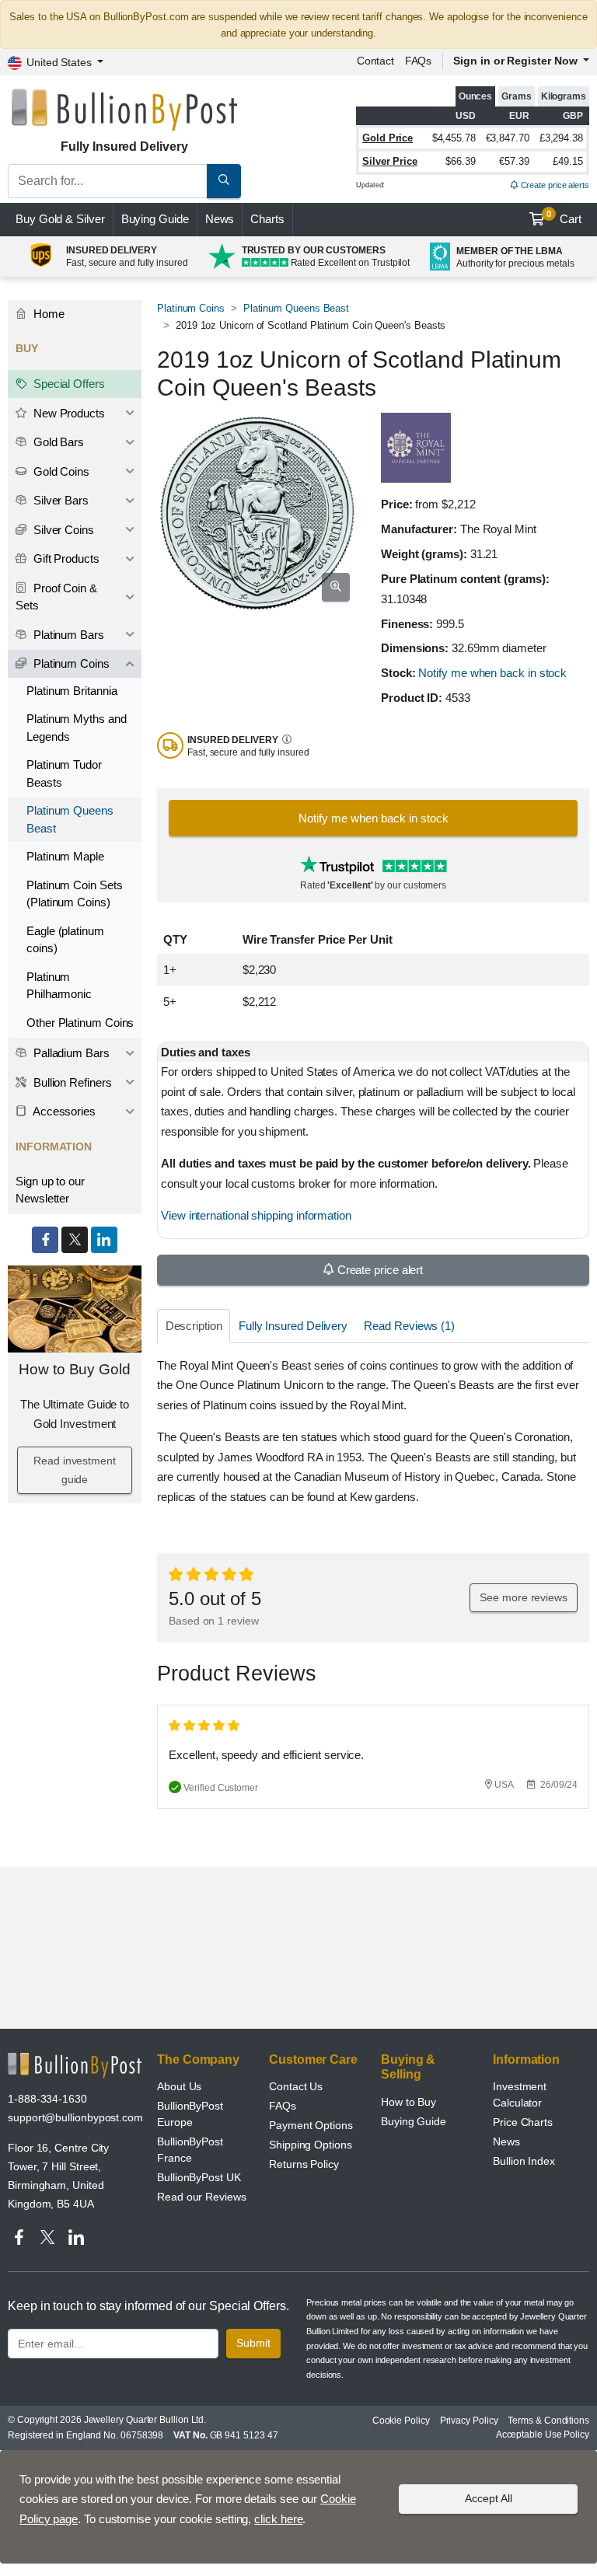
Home (47, 314)
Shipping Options (311, 2145)
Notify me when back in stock (492, 673)
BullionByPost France (190, 2150)
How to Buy (408, 2102)
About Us (179, 2086)
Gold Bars (57, 442)
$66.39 (461, 161)
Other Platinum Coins (80, 1023)
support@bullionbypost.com (75, 2117)
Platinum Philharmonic (59, 986)
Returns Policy (304, 2164)
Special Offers (68, 384)
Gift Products (65, 558)
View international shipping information (256, 1215)
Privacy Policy (469, 2421)
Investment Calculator (520, 2094)
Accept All (489, 2498)
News (220, 219)
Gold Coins (60, 471)
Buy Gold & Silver (60, 219)
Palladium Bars (70, 1053)
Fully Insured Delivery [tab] (293, 1326)
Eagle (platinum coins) (65, 940)
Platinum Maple (65, 856)
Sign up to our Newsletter (50, 1190)
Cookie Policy (401, 2421)
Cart (564, 218)
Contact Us (296, 2086)
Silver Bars (59, 500)
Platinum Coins (191, 308)
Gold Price (388, 138)
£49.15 (568, 161)
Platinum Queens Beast (296, 308)
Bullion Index (524, 2161)
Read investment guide (75, 1470)
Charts (267, 219)
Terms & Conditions (548, 2421)
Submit (253, 2343)
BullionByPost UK (199, 2177)
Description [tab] (194, 1326)
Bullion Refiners (71, 1082)
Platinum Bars (67, 635)
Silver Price (390, 161)
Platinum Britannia (72, 691)
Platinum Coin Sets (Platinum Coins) (75, 894)
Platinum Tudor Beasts (64, 773)
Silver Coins (62, 530)
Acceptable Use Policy (543, 2435)
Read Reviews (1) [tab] (409, 1326)
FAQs (419, 61)
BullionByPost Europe (190, 2114)
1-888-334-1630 (47, 2099)
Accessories (63, 1111)
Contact (375, 61)
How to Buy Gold (75, 1369)
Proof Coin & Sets (56, 597)
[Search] (224, 181)
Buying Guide (155, 219)
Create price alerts (554, 185)
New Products (68, 413)
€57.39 (514, 161)
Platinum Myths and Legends (77, 728)
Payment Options (311, 2125)
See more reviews (524, 1597)
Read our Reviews (202, 2197)
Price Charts (523, 2122)
